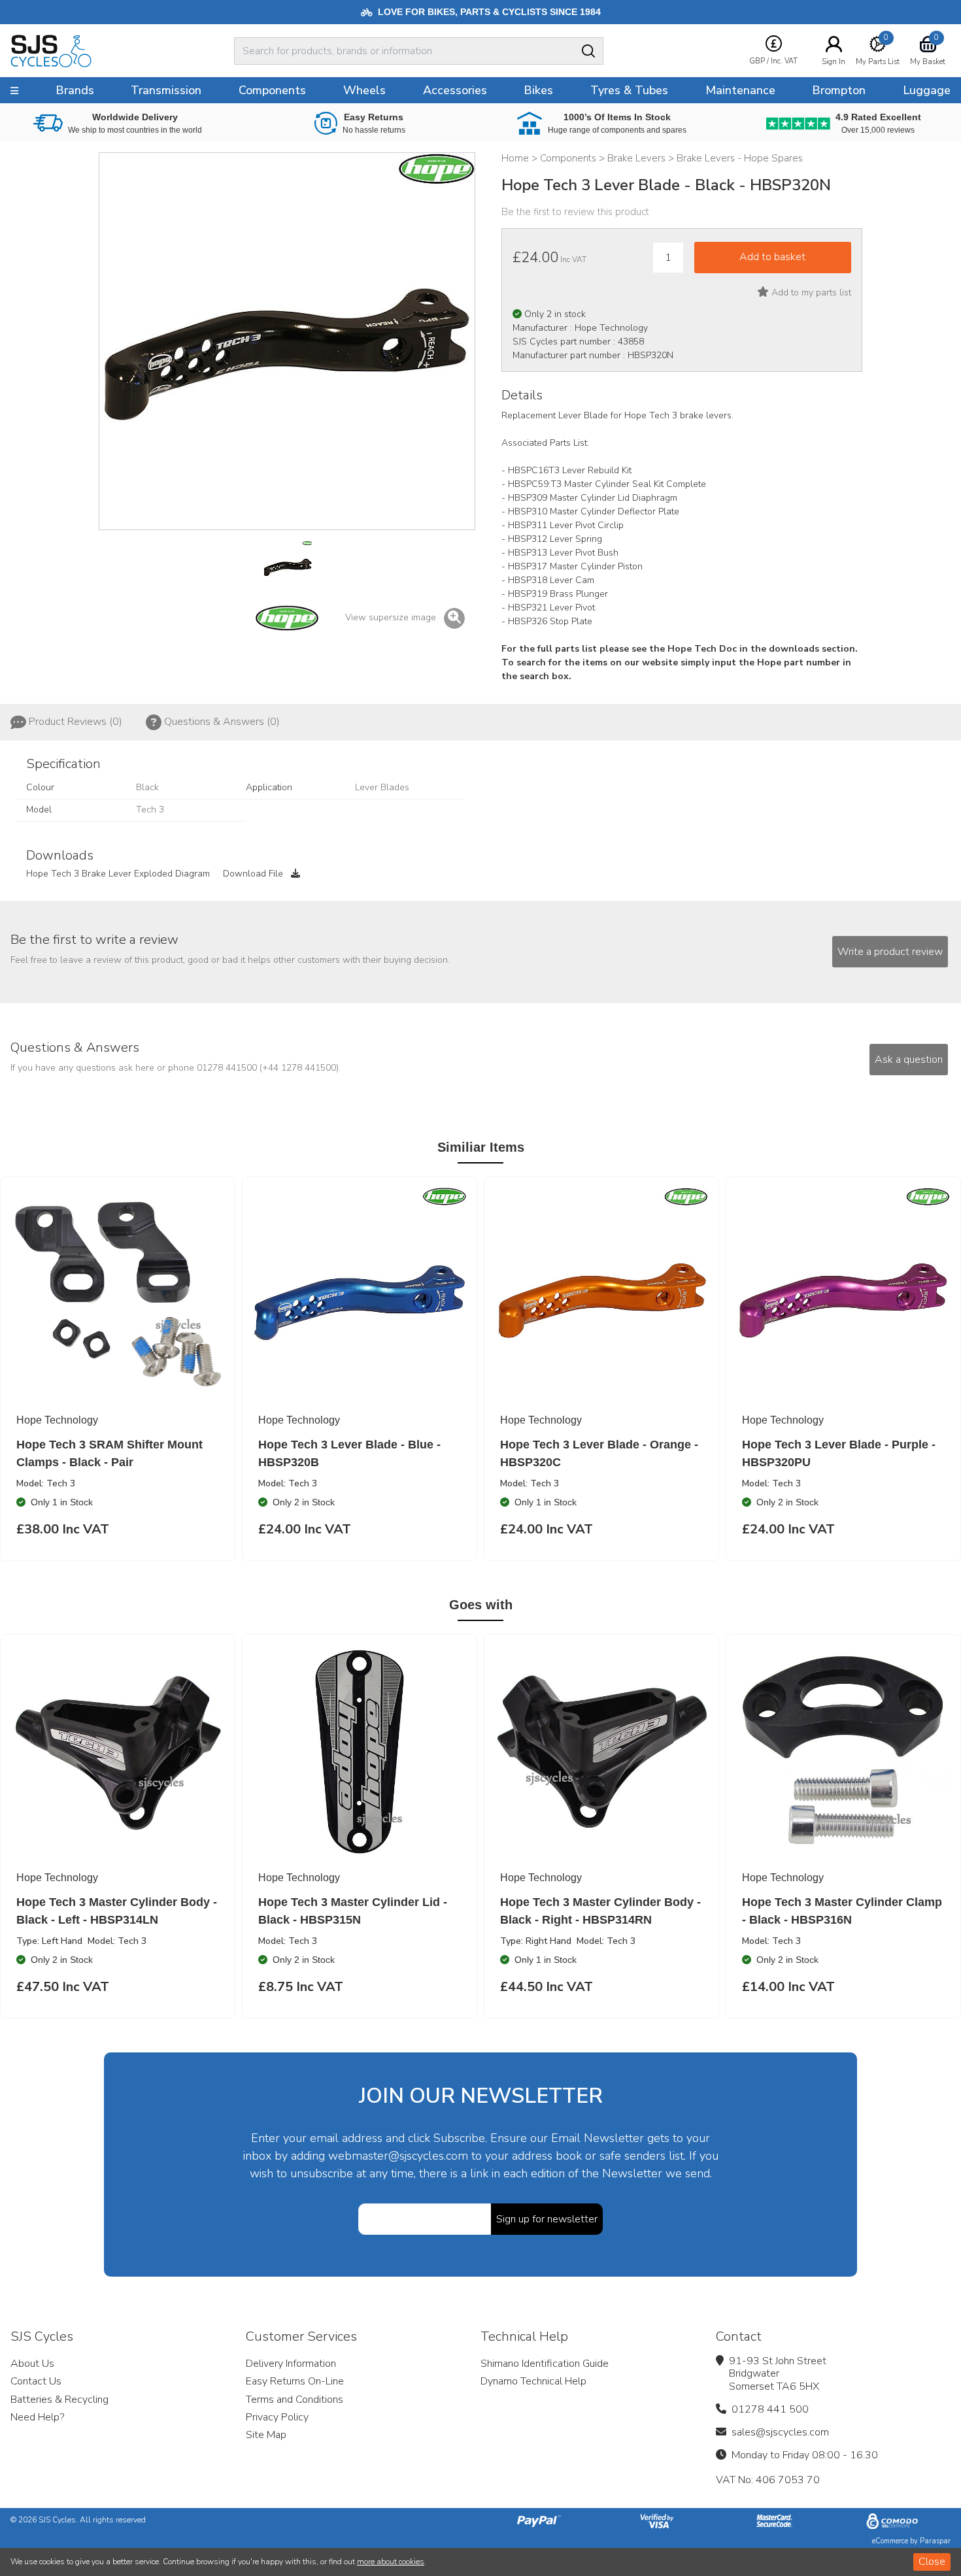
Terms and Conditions (295, 2400)
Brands (75, 90)
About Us (32, 2364)
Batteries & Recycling (59, 2400)
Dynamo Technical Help (533, 2381)
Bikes (538, 90)
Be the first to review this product (575, 212)
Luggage (927, 90)
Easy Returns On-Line (295, 2381)
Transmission (166, 90)
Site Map (266, 2435)
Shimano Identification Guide (545, 2364)
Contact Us (36, 2381)
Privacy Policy (277, 2417)
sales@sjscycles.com (780, 2432)
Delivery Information (291, 2364)
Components (272, 90)
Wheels (364, 90)
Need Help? (37, 2417)
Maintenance (740, 90)
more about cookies (391, 2562)
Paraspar (935, 2541)
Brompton (839, 90)
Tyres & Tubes (629, 90)
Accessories (455, 90)
